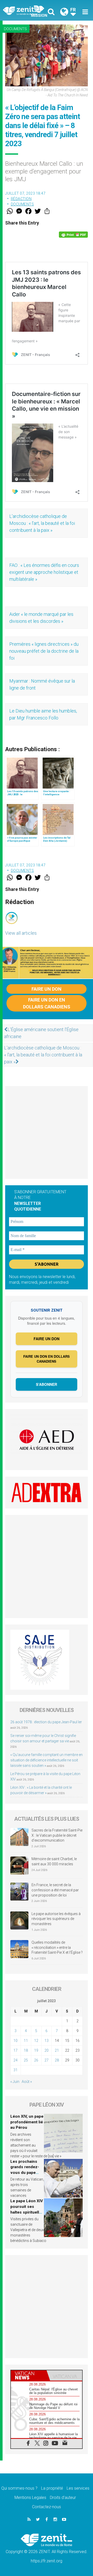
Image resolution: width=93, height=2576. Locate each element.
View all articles (21, 933)
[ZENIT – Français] (26, 10)
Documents (15, 29)
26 (36, 2060)
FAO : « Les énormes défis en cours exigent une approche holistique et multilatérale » (44, 572)
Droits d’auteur (63, 2498)
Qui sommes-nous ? (19, 2488)
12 (36, 2041)
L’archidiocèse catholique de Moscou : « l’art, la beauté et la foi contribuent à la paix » (42, 523)
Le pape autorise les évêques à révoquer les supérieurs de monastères (56, 1919)
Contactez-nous (47, 2507)
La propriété (52, 2488)
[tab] (29, 2375)
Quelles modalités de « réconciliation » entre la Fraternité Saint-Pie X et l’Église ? (57, 1947)
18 (26, 2050)
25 (26, 2060)
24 (16, 2060)
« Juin (15, 2082)
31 (16, 2070)
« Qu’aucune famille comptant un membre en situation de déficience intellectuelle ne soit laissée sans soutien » (47, 1760)
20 (47, 2050)
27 (47, 2060)
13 (47, 2041)
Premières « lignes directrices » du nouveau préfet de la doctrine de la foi (44, 651)
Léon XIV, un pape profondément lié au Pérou (27, 2122)
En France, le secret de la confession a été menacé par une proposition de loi (55, 1890)
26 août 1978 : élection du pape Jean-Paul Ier (46, 1722)
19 (36, 2050)
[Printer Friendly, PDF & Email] (73, 235)
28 (57, 2060)
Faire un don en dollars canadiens (47, 1003)
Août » (27, 2082)
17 (16, 2050)
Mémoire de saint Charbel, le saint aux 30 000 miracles (54, 1861)
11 (26, 2041)
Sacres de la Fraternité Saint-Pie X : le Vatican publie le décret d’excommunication (57, 1835)
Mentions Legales (30, 2498)
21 (57, 2050)
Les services (78, 2488)
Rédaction (21, 199)
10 (16, 2041)
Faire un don (47, 989)
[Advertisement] (47, 1132)
